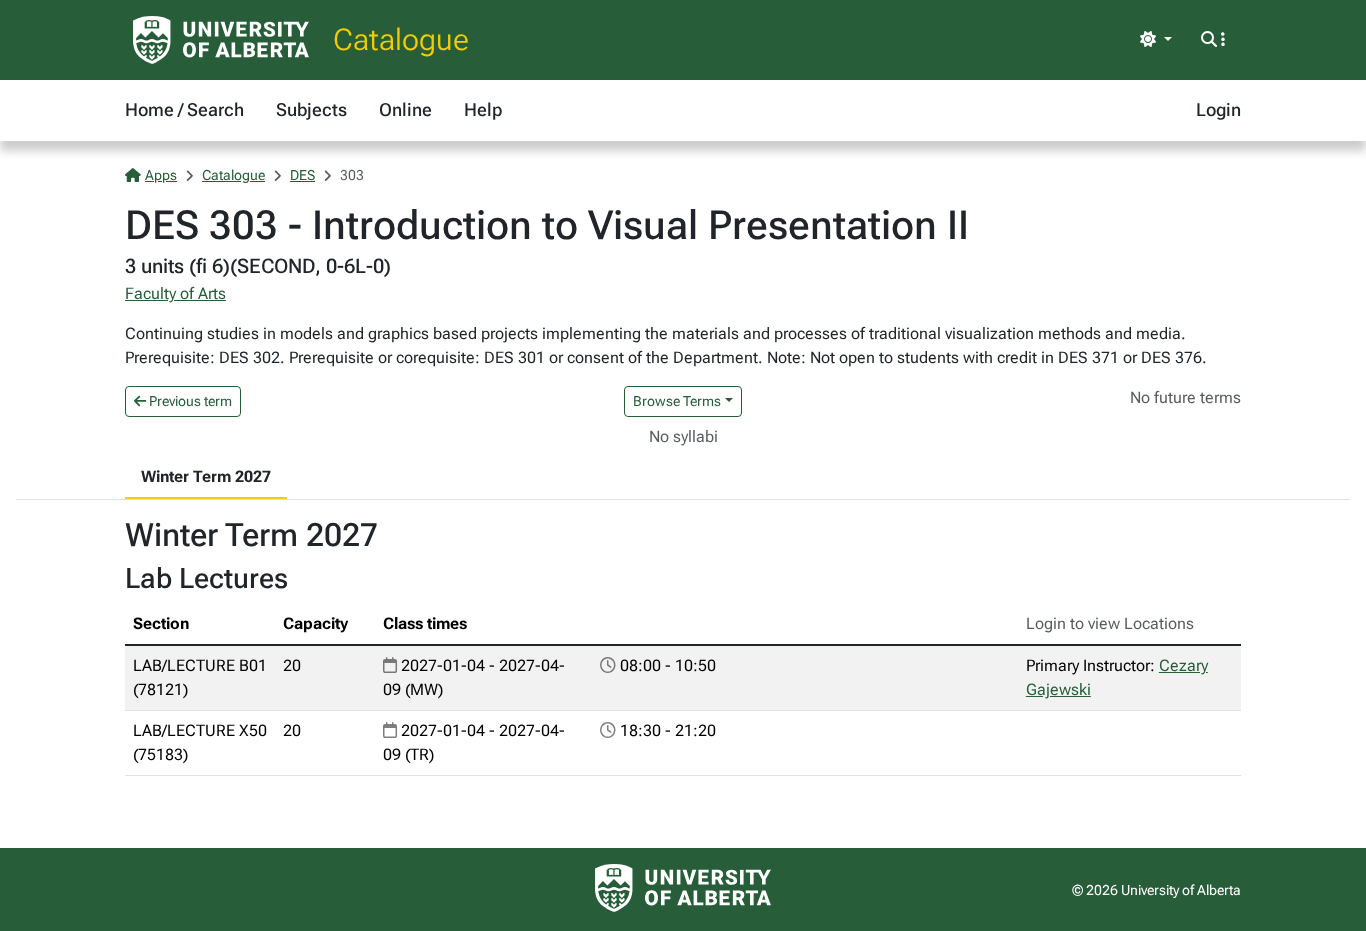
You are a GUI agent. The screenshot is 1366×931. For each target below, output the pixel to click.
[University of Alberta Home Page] (221, 40)
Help (483, 109)
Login (1218, 109)
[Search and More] (1213, 40)
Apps (161, 175)
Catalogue (401, 39)
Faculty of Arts (175, 293)
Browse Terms (677, 401)
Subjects (311, 109)
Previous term (189, 401)
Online (405, 109)
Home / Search (184, 109)
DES (302, 175)
